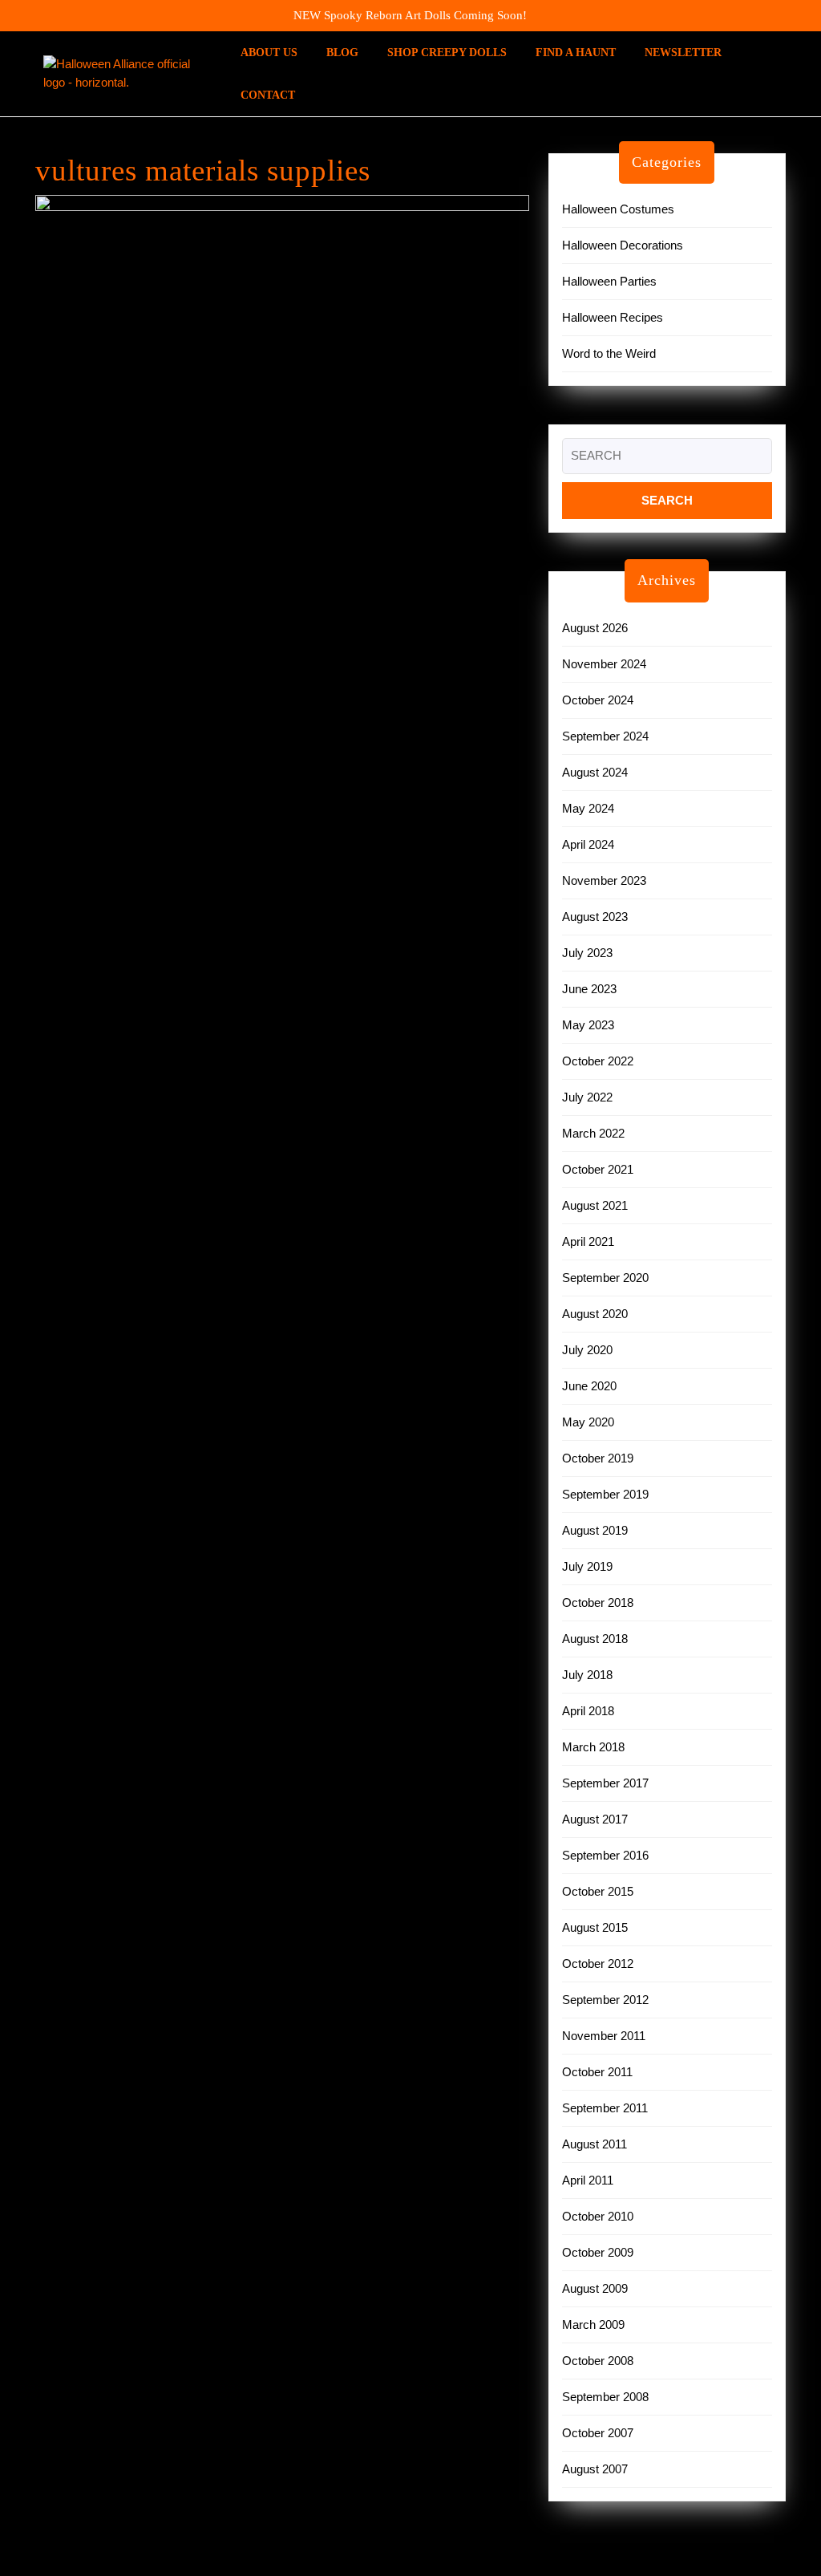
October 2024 (598, 700)
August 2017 (595, 1819)
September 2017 (605, 1783)
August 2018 (595, 1639)
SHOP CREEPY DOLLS (447, 53)
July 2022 (587, 1097)
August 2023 (595, 917)
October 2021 (598, 1169)
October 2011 (597, 2072)
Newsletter (683, 53)
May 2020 (588, 1422)
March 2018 (593, 1747)
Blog (342, 53)
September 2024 (605, 736)
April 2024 (588, 844)
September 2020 (605, 1278)
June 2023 (589, 989)
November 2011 (604, 2036)
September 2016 (605, 1855)
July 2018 (587, 1675)
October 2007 (598, 2433)
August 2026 (595, 628)
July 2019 (587, 1566)
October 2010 (598, 2216)
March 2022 (593, 1133)
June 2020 (589, 1386)
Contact (268, 95)
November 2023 (604, 880)
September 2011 (605, 2108)
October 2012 (598, 1963)
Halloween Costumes (618, 209)
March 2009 (593, 2324)
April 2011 (588, 2180)
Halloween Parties (609, 281)
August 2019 (595, 1530)
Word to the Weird (609, 353)
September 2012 (605, 2000)
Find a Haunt (576, 53)
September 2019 (605, 1494)
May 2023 (588, 1025)
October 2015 (598, 1891)
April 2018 (588, 1711)
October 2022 (598, 1061)
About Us (269, 53)
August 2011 (595, 2144)
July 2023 (587, 953)
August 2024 (595, 772)
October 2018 (598, 1602)
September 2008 (605, 2397)
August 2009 (595, 2288)
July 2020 (587, 1350)
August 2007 (595, 2469)
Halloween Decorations (623, 245)
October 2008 (598, 2361)
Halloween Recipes (613, 317)
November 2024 (604, 664)
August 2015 (595, 1927)
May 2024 (588, 808)
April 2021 (588, 1241)
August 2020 (595, 1314)
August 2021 (595, 1205)
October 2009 (598, 2252)
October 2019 (598, 1458)
